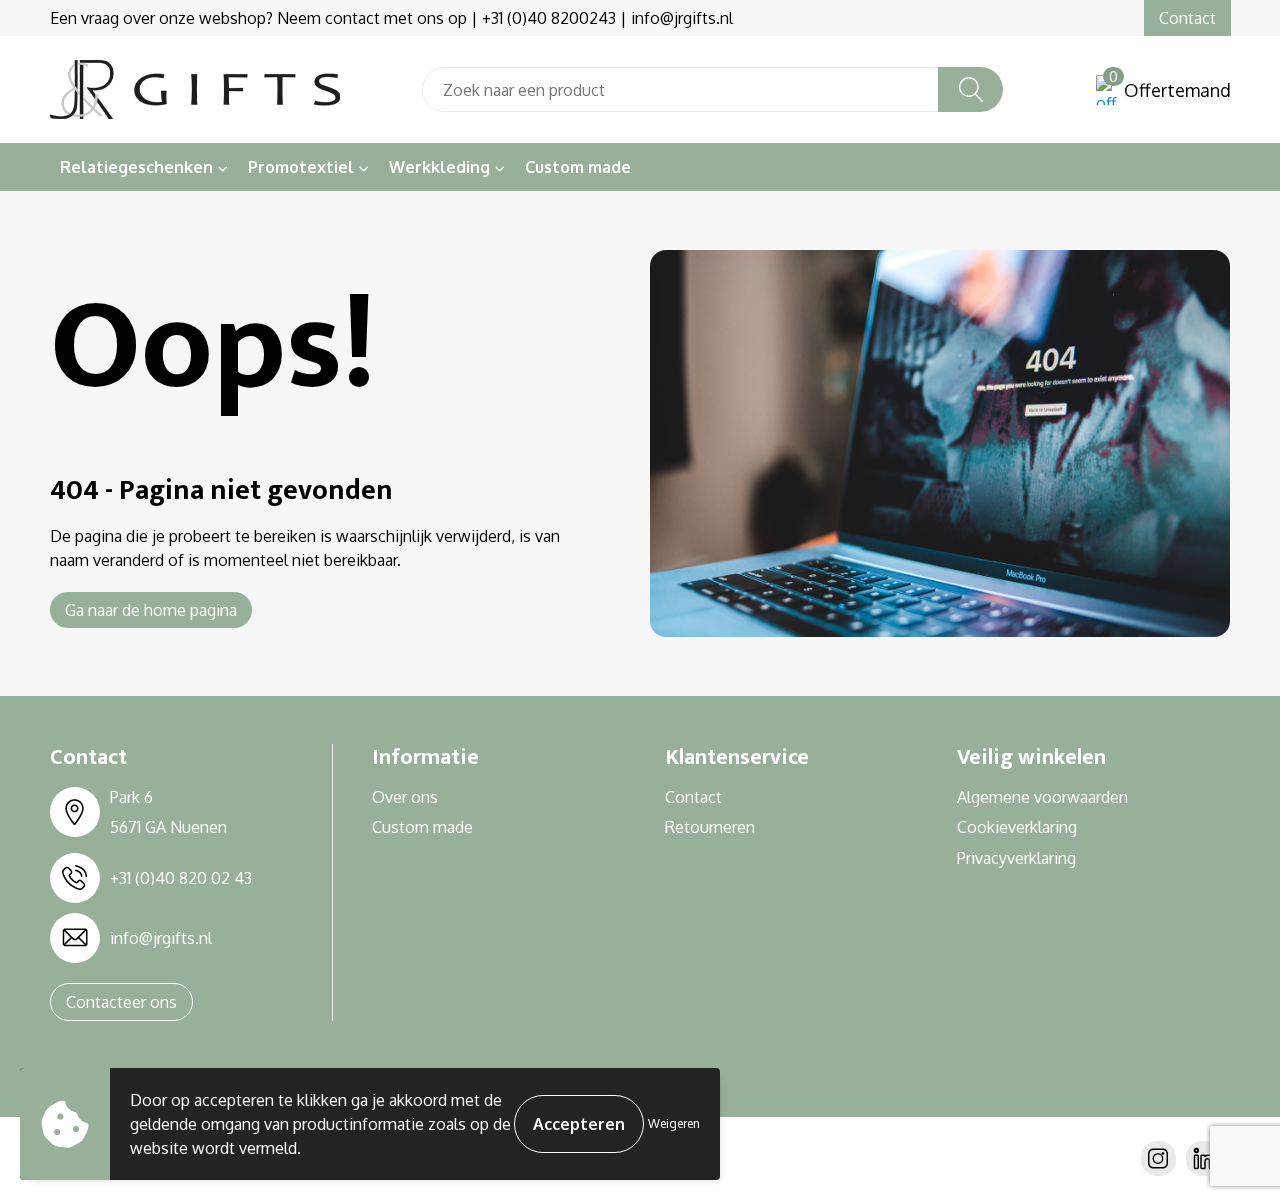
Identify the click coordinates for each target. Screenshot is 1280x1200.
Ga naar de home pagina (151, 610)
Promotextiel (301, 167)
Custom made (578, 167)
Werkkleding (439, 167)
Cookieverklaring (1017, 827)
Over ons (405, 797)
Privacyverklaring (1016, 858)
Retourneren (710, 827)
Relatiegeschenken (136, 167)
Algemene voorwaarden (1042, 797)
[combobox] (680, 89)
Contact (1187, 18)
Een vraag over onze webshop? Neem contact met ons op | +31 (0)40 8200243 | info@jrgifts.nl (391, 18)
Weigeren (674, 1123)
